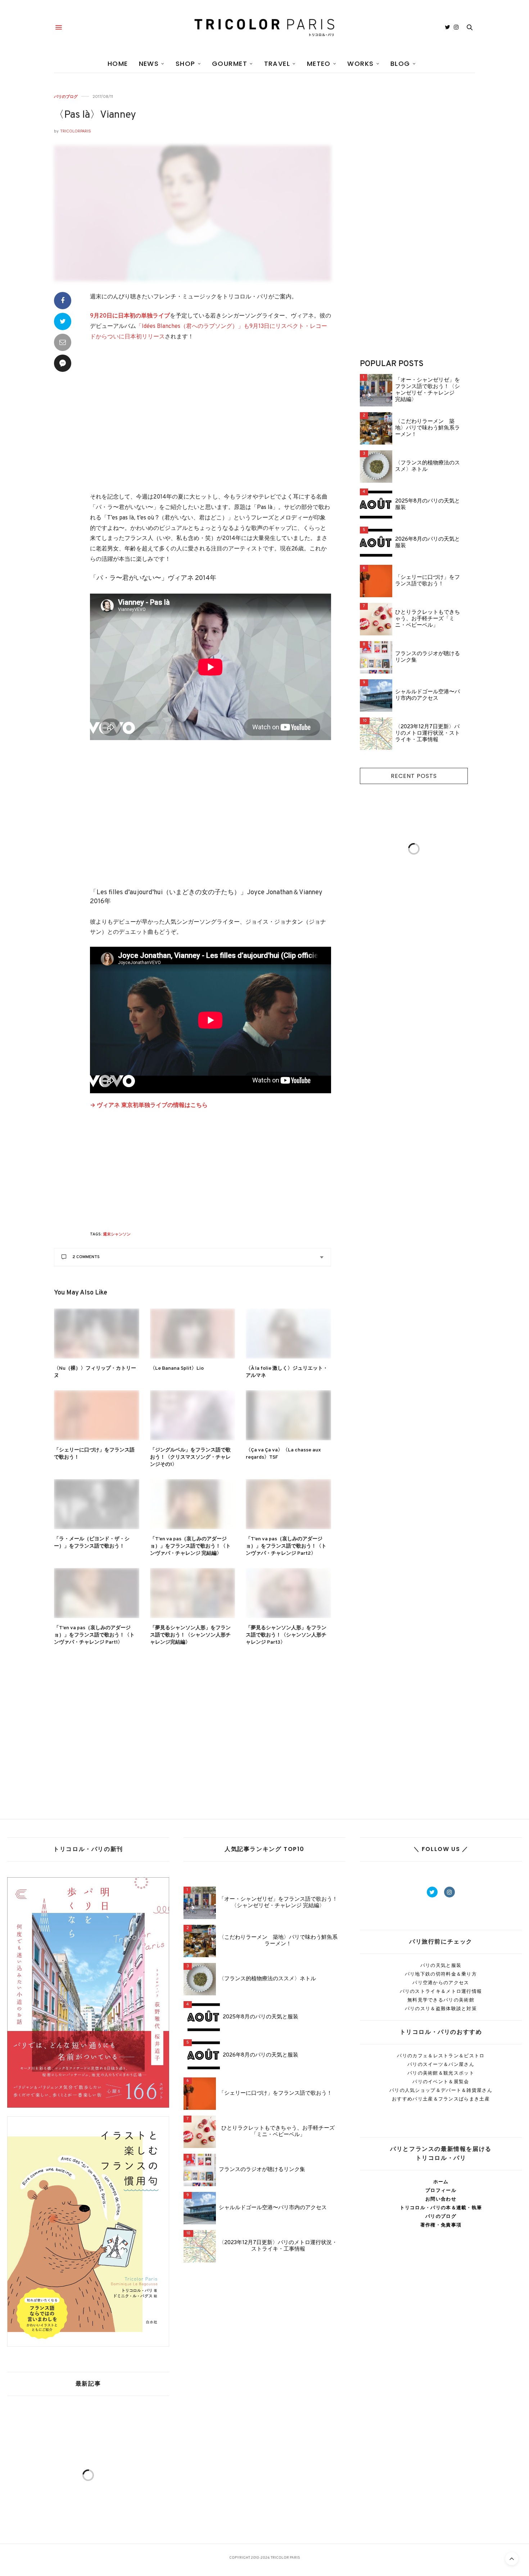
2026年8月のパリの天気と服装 (428, 543)
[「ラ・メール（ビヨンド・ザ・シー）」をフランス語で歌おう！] (97, 1504)
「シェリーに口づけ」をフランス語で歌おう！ (428, 581)
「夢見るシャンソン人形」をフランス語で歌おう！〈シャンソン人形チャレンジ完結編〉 (190, 1635)
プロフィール (441, 2190)
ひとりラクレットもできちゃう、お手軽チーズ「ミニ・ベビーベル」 (428, 619)
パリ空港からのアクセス (441, 1983)
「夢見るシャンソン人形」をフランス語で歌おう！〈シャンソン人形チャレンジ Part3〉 (286, 1635)
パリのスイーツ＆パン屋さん (441, 2064)
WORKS (360, 64)
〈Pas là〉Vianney (95, 115)
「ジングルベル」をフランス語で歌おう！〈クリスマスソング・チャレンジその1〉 (190, 1457)
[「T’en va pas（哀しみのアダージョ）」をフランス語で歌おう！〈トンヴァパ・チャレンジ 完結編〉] (193, 1504)
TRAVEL (277, 64)
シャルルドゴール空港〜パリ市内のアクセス (428, 695)
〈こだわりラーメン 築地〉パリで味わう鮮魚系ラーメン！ (428, 428)
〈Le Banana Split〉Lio (177, 1368)
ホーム (441, 2182)
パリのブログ (66, 97)
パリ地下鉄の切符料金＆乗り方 (441, 1974)
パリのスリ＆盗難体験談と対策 (441, 2008)
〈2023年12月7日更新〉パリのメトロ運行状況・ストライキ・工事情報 (428, 734)
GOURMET (230, 64)
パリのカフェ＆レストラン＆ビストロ (441, 2056)
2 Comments (86, 1257)
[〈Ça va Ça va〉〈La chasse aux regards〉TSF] (288, 1415)
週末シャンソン (117, 1234)
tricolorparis (76, 131)
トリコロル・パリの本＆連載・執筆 (441, 2208)
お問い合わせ (441, 2199)
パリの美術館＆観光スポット (441, 2073)
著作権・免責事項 (441, 2225)
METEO (319, 64)
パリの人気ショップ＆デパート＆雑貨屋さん (441, 2090)
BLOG (400, 64)
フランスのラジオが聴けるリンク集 (428, 657)
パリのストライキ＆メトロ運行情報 (441, 1991)
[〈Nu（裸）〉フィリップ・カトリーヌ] (97, 1334)
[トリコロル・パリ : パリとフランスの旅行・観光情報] (264, 27)
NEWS (149, 64)
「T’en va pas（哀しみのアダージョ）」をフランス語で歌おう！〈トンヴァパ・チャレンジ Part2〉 (286, 1546)
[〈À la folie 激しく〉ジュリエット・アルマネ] (288, 1334)
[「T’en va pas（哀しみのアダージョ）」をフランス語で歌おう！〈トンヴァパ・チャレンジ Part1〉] (97, 1593)
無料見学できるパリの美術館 (441, 2000)
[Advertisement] (211, 422)
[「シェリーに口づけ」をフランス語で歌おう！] (97, 1415)
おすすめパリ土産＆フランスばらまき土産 (441, 2099)
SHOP (186, 64)
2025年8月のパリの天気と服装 (428, 505)
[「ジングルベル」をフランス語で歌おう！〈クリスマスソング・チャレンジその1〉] (193, 1415)
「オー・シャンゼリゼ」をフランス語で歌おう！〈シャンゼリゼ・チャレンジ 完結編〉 (428, 390)
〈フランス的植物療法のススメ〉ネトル (428, 467)
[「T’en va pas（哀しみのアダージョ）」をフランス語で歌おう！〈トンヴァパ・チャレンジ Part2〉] (288, 1504)
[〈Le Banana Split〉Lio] (193, 1334)
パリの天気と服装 (441, 1965)
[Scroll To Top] (512, 2559)
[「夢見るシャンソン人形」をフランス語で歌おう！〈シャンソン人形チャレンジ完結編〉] (193, 1593)
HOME (118, 64)
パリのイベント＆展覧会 (441, 2082)
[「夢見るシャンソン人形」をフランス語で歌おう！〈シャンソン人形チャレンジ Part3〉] (288, 1593)
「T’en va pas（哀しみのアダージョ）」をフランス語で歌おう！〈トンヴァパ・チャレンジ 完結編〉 (190, 1546)
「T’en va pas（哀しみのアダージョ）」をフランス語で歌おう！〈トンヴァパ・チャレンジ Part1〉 (94, 1635)
